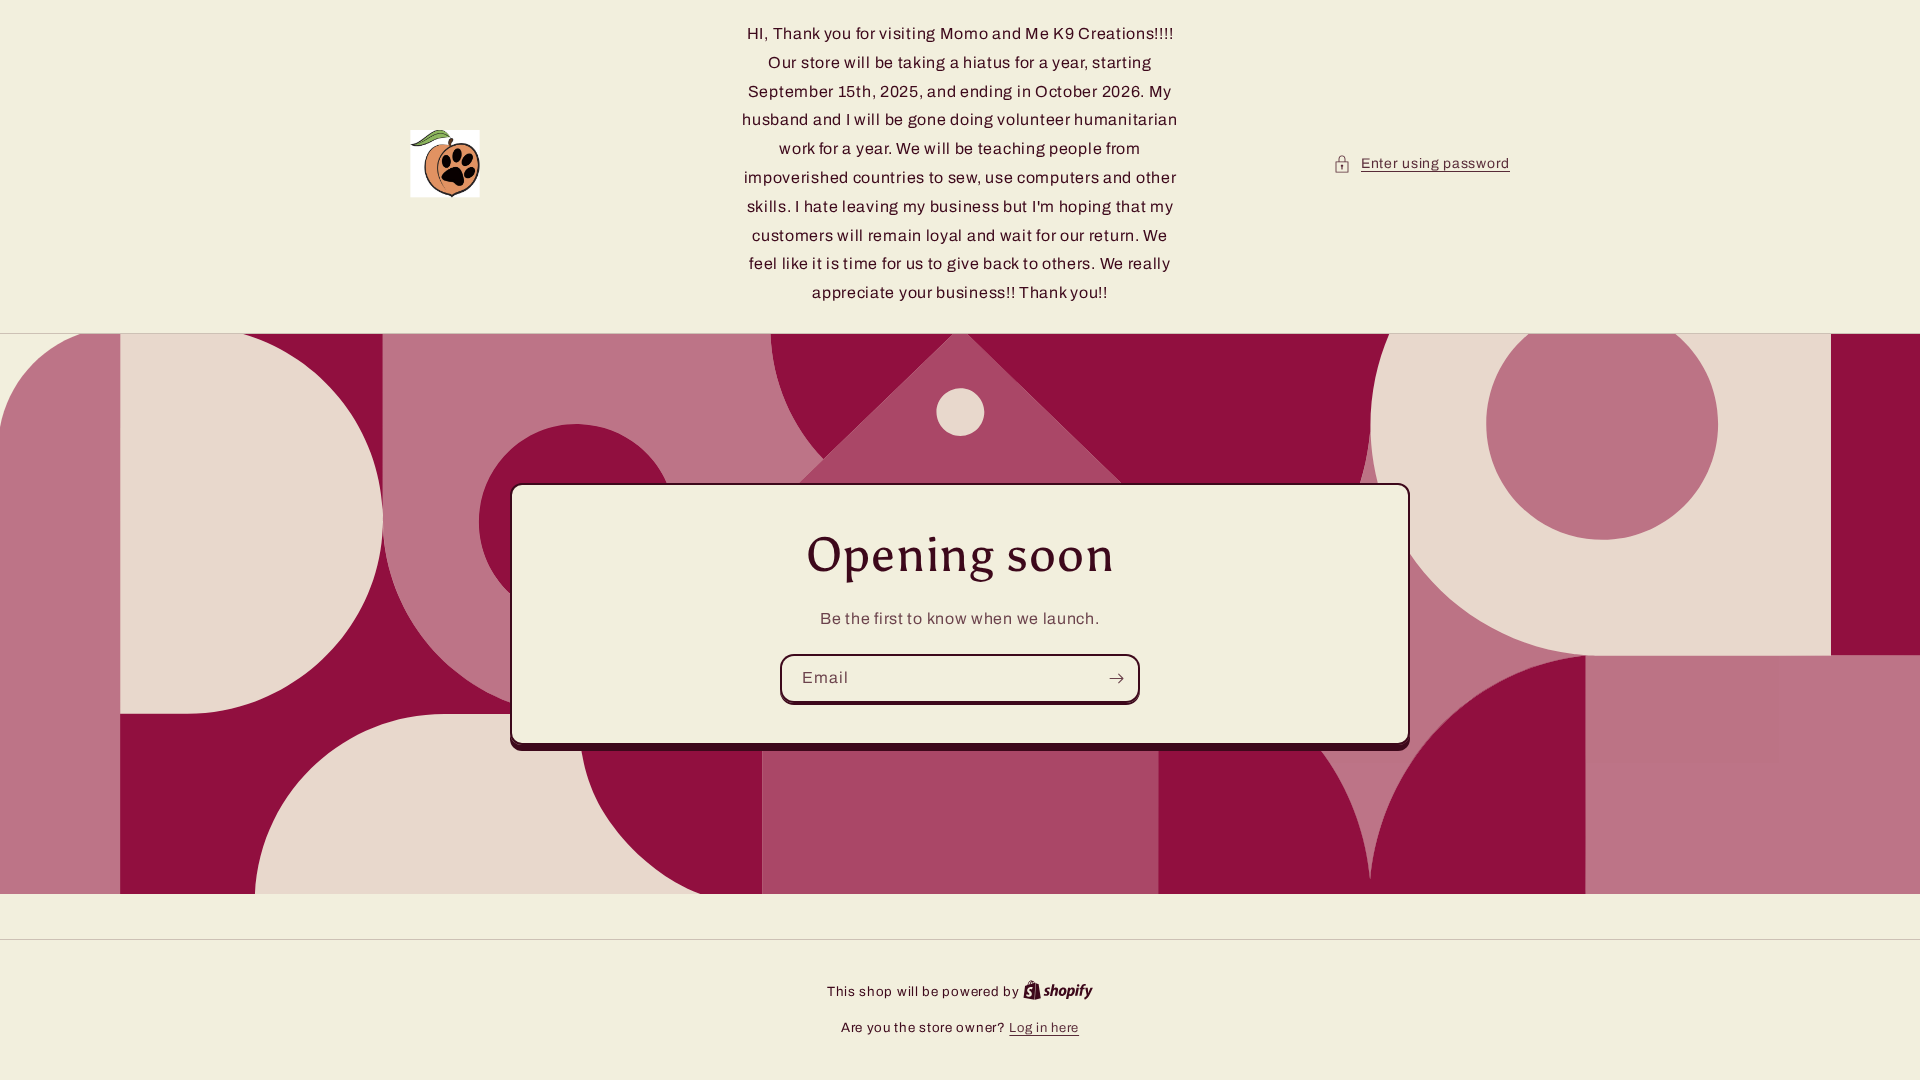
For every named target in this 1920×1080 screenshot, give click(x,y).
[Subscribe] (1116, 678)
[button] (1421, 163)
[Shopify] (1058, 992)
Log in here (1044, 1028)
